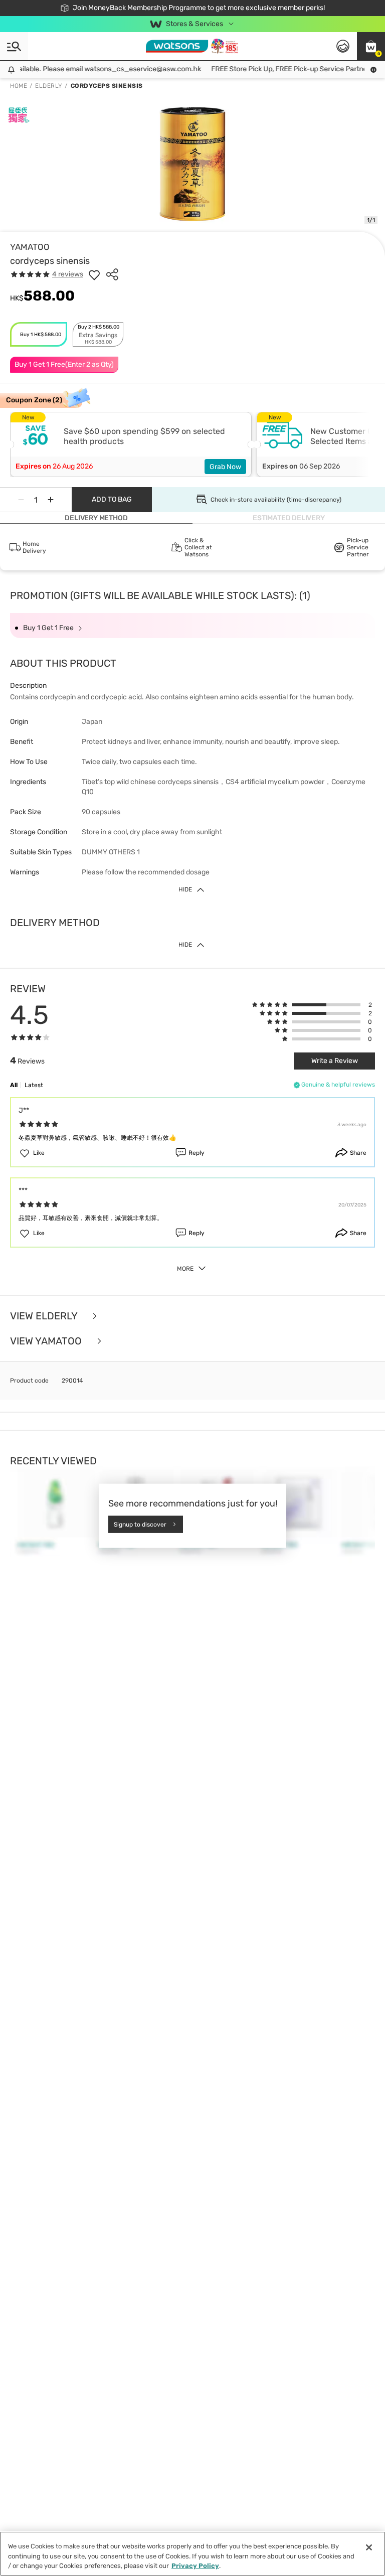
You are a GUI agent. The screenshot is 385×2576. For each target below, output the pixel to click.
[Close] (369, 2547)
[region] (192, 2554)
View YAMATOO (47, 1341)
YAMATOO (30, 247)
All (14, 1085)
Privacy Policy (195, 2566)
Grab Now (225, 467)
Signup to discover (140, 1524)
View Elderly (45, 1316)
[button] (371, 46)
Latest (34, 1085)
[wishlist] (94, 274)
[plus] (51, 500)
